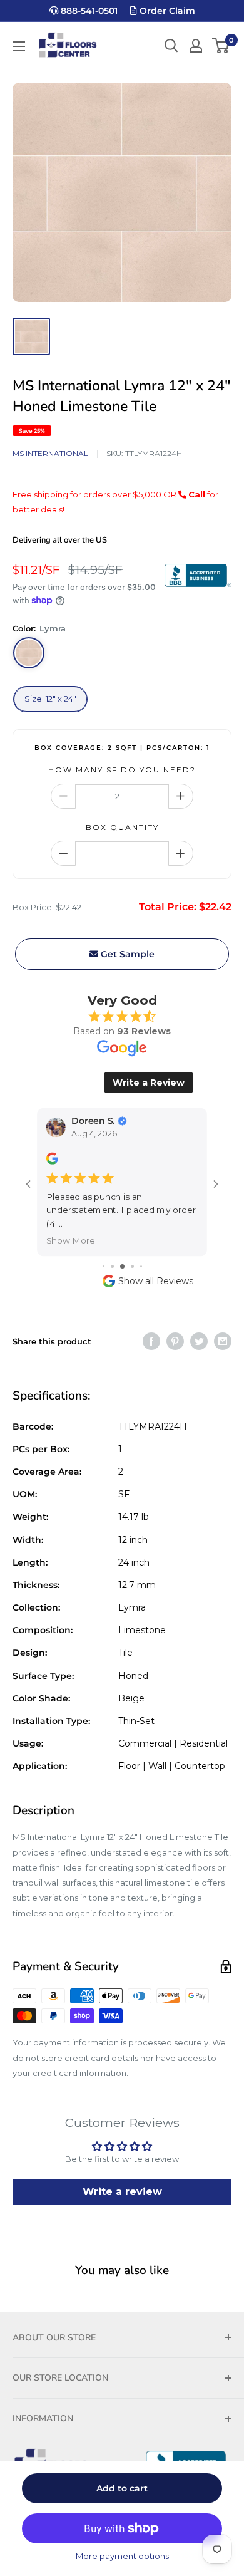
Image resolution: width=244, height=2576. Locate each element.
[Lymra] (29, 653)
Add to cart (122, 2488)
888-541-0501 (88, 11)
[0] (221, 46)
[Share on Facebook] (151, 1341)
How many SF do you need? (122, 770)
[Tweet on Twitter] (199, 1341)
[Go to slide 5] (141, 1266)
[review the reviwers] (52, 1162)
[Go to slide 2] (112, 1266)
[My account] (196, 46)
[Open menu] (19, 46)
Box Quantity (122, 827)
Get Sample (126, 954)
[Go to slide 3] (122, 1266)
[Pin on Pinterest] (175, 1341)
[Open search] (171, 46)
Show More (71, 1240)
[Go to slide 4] (132, 1266)
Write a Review (149, 1083)
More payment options (122, 2556)
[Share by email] (223, 1341)
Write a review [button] (122, 2192)
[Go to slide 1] (104, 1266)
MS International (50, 453)
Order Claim (166, 11)
